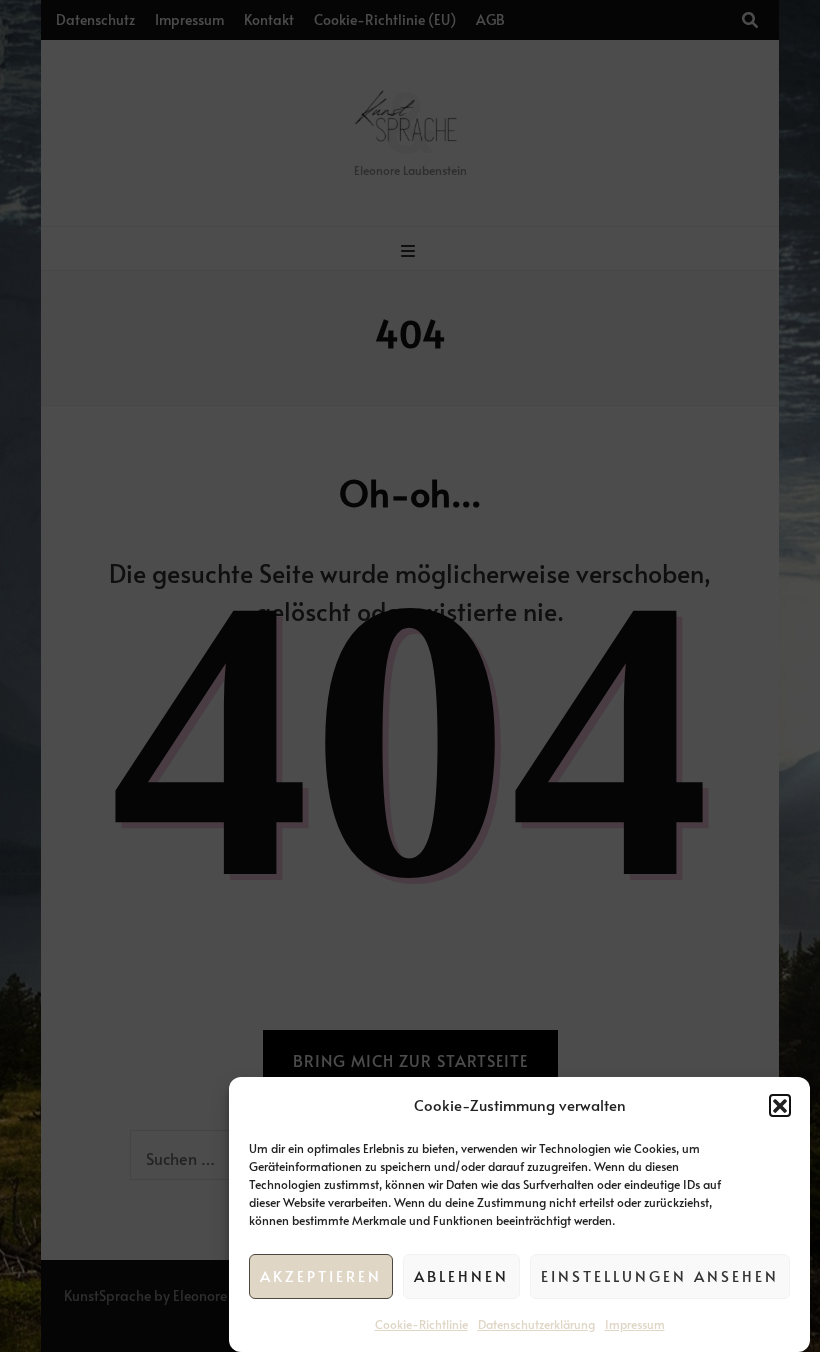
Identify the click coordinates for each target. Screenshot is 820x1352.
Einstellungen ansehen (660, 1275)
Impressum (635, 1324)
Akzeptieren (321, 1275)
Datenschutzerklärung (536, 1324)
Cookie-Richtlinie (421, 1324)
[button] (780, 1105)
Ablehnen (461, 1275)
